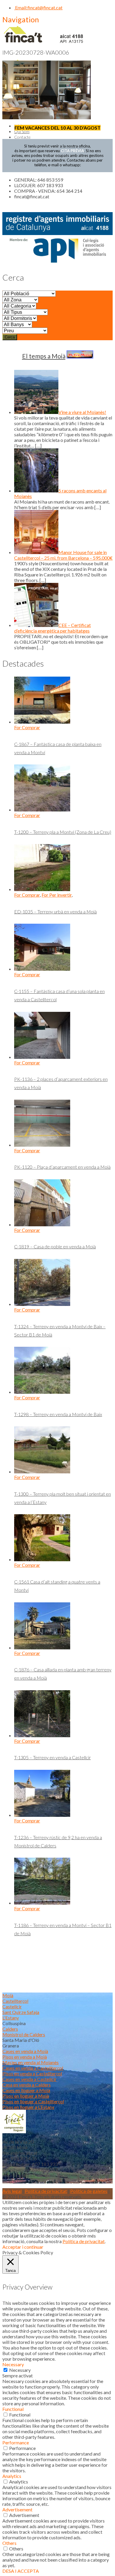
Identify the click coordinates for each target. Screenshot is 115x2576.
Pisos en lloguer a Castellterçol (33, 2101)
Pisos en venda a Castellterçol (32, 2073)
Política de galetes (89, 2191)
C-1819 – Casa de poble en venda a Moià (55, 1246)
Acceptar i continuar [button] (23, 2247)
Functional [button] (13, 2409)
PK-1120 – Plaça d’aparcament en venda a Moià (62, 1167)
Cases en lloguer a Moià (26, 2090)
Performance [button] (16, 2442)
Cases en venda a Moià (25, 2051)
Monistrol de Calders (24, 2034)
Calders (10, 2029)
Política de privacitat (46, 2191)
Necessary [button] (13, 2364)
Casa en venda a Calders (27, 2085)
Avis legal (12, 2191)
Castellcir (12, 2006)
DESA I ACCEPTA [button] (21, 2571)
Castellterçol (15, 2001)
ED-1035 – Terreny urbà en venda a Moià (55, 912)
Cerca (10, 337)
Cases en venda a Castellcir (29, 2079)
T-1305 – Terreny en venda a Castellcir (52, 1757)
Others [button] (9, 2543)
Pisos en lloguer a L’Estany (28, 2107)
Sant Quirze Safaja (21, 2012)
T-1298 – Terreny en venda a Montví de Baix (58, 1414)
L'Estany (11, 2018)
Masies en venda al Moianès (31, 2062)
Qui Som (22, 131)
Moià (8, 1995)
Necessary (20, 2370)
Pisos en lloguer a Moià (26, 2096)
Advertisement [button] (17, 2509)
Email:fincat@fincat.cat (38, 7)
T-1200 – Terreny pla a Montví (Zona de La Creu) (63, 832)
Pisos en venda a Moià (25, 2057)
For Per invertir (57, 895)
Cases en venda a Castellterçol (33, 2068)
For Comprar (27, 727)
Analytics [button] (12, 2476)
